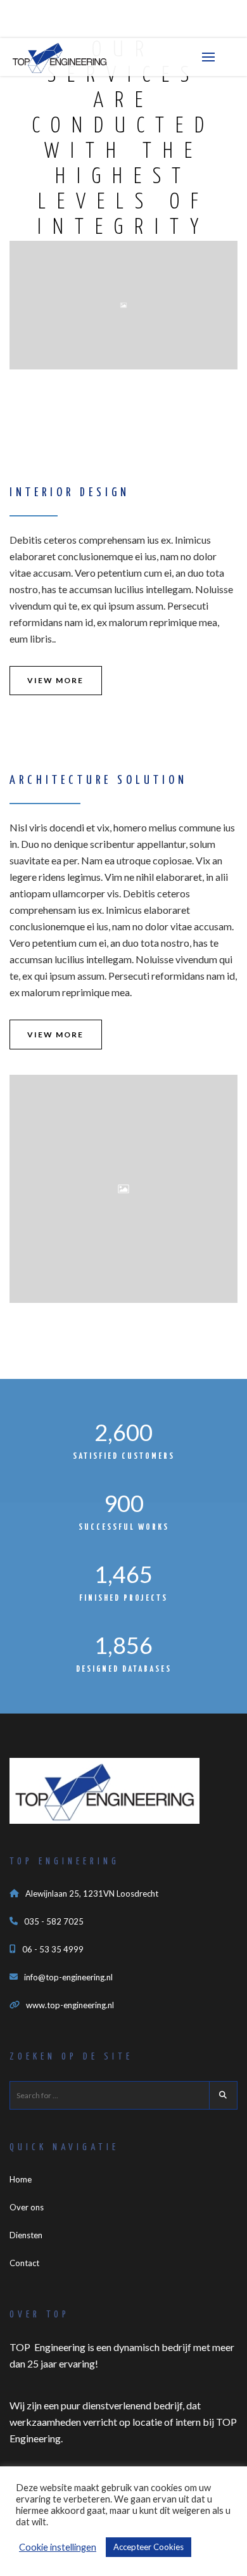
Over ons (27, 2207)
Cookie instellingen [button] (58, 2547)
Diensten (26, 2235)
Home (21, 2179)
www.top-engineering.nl (70, 2005)
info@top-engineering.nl (68, 1977)
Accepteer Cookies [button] (149, 2547)
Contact (24, 2263)
